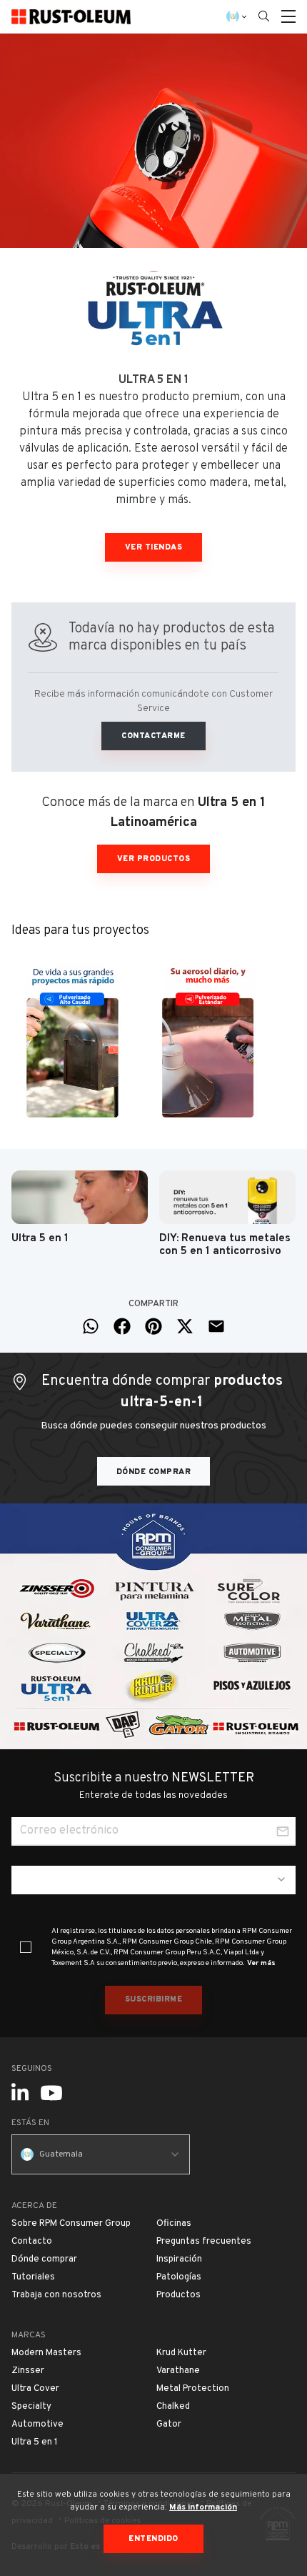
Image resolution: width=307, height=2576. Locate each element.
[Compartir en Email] (216, 1326)
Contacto (32, 2242)
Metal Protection (193, 2389)
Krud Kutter (181, 2353)
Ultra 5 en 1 (35, 2442)
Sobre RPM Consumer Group (71, 2224)
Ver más (261, 1963)
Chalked (173, 2407)
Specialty (31, 2407)
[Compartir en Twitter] (185, 1326)
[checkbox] (26, 1947)
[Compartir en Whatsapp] (91, 1326)
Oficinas (174, 2224)
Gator (169, 2425)
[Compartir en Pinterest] (153, 1326)
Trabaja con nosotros (56, 2295)
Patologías (179, 2277)
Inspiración (179, 2259)
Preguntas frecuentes (204, 2242)
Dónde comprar (154, 1472)
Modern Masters (46, 2353)
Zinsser (28, 2371)
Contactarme (153, 736)
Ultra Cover (35, 2389)
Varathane (178, 2371)
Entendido (153, 2539)
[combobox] (153, 1880)
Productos (178, 2295)
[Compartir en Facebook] (122, 1326)
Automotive (37, 2425)
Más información (203, 2507)
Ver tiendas (154, 547)
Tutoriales (33, 2277)
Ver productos (154, 859)
